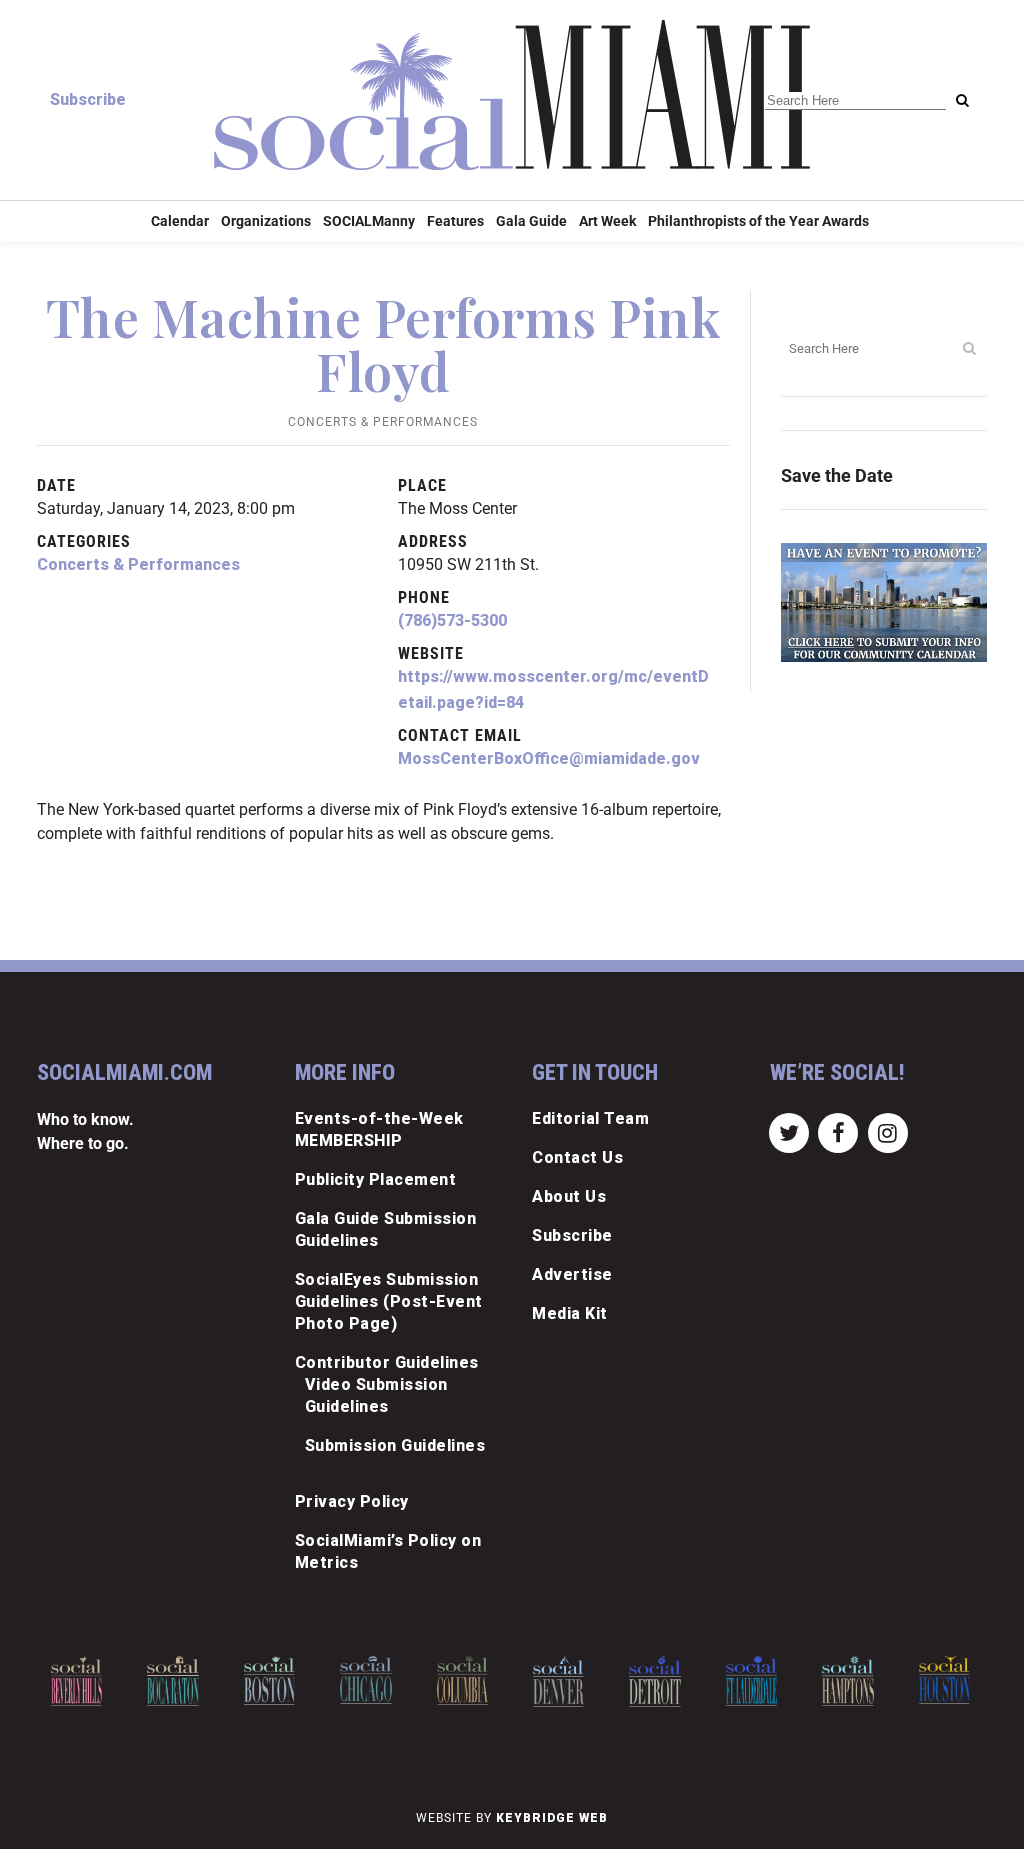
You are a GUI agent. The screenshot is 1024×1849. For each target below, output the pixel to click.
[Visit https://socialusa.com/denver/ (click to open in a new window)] (558, 1681)
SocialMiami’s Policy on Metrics (388, 1551)
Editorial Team (590, 1118)
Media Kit (570, 1313)
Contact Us (577, 1157)
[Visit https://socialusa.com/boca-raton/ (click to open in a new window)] (172, 1681)
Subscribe (88, 99)
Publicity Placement (376, 1179)
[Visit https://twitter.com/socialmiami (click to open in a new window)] (789, 1131)
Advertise (572, 1274)
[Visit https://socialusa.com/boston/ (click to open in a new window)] (269, 1680)
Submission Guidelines (395, 1445)
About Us (569, 1196)
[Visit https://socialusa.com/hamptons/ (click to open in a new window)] (847, 1681)
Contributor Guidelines (387, 1362)
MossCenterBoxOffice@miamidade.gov (549, 758)
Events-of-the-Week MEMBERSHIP (379, 1129)
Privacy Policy (352, 1501)
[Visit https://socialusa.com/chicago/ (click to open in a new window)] (365, 1680)
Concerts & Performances (383, 422)
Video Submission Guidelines (376, 1395)
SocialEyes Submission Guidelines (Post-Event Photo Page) (389, 1301)
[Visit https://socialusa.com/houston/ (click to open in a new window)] (944, 1680)
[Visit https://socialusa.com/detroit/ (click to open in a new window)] (654, 1681)
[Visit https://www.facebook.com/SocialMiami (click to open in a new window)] (838, 1131)
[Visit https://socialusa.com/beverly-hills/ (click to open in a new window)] (76, 1681)
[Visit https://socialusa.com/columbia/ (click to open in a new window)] (462, 1680)
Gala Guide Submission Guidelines (386, 1229)
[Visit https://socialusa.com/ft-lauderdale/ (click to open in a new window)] (751, 1681)
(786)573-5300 (452, 620)
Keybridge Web (552, 1818)
